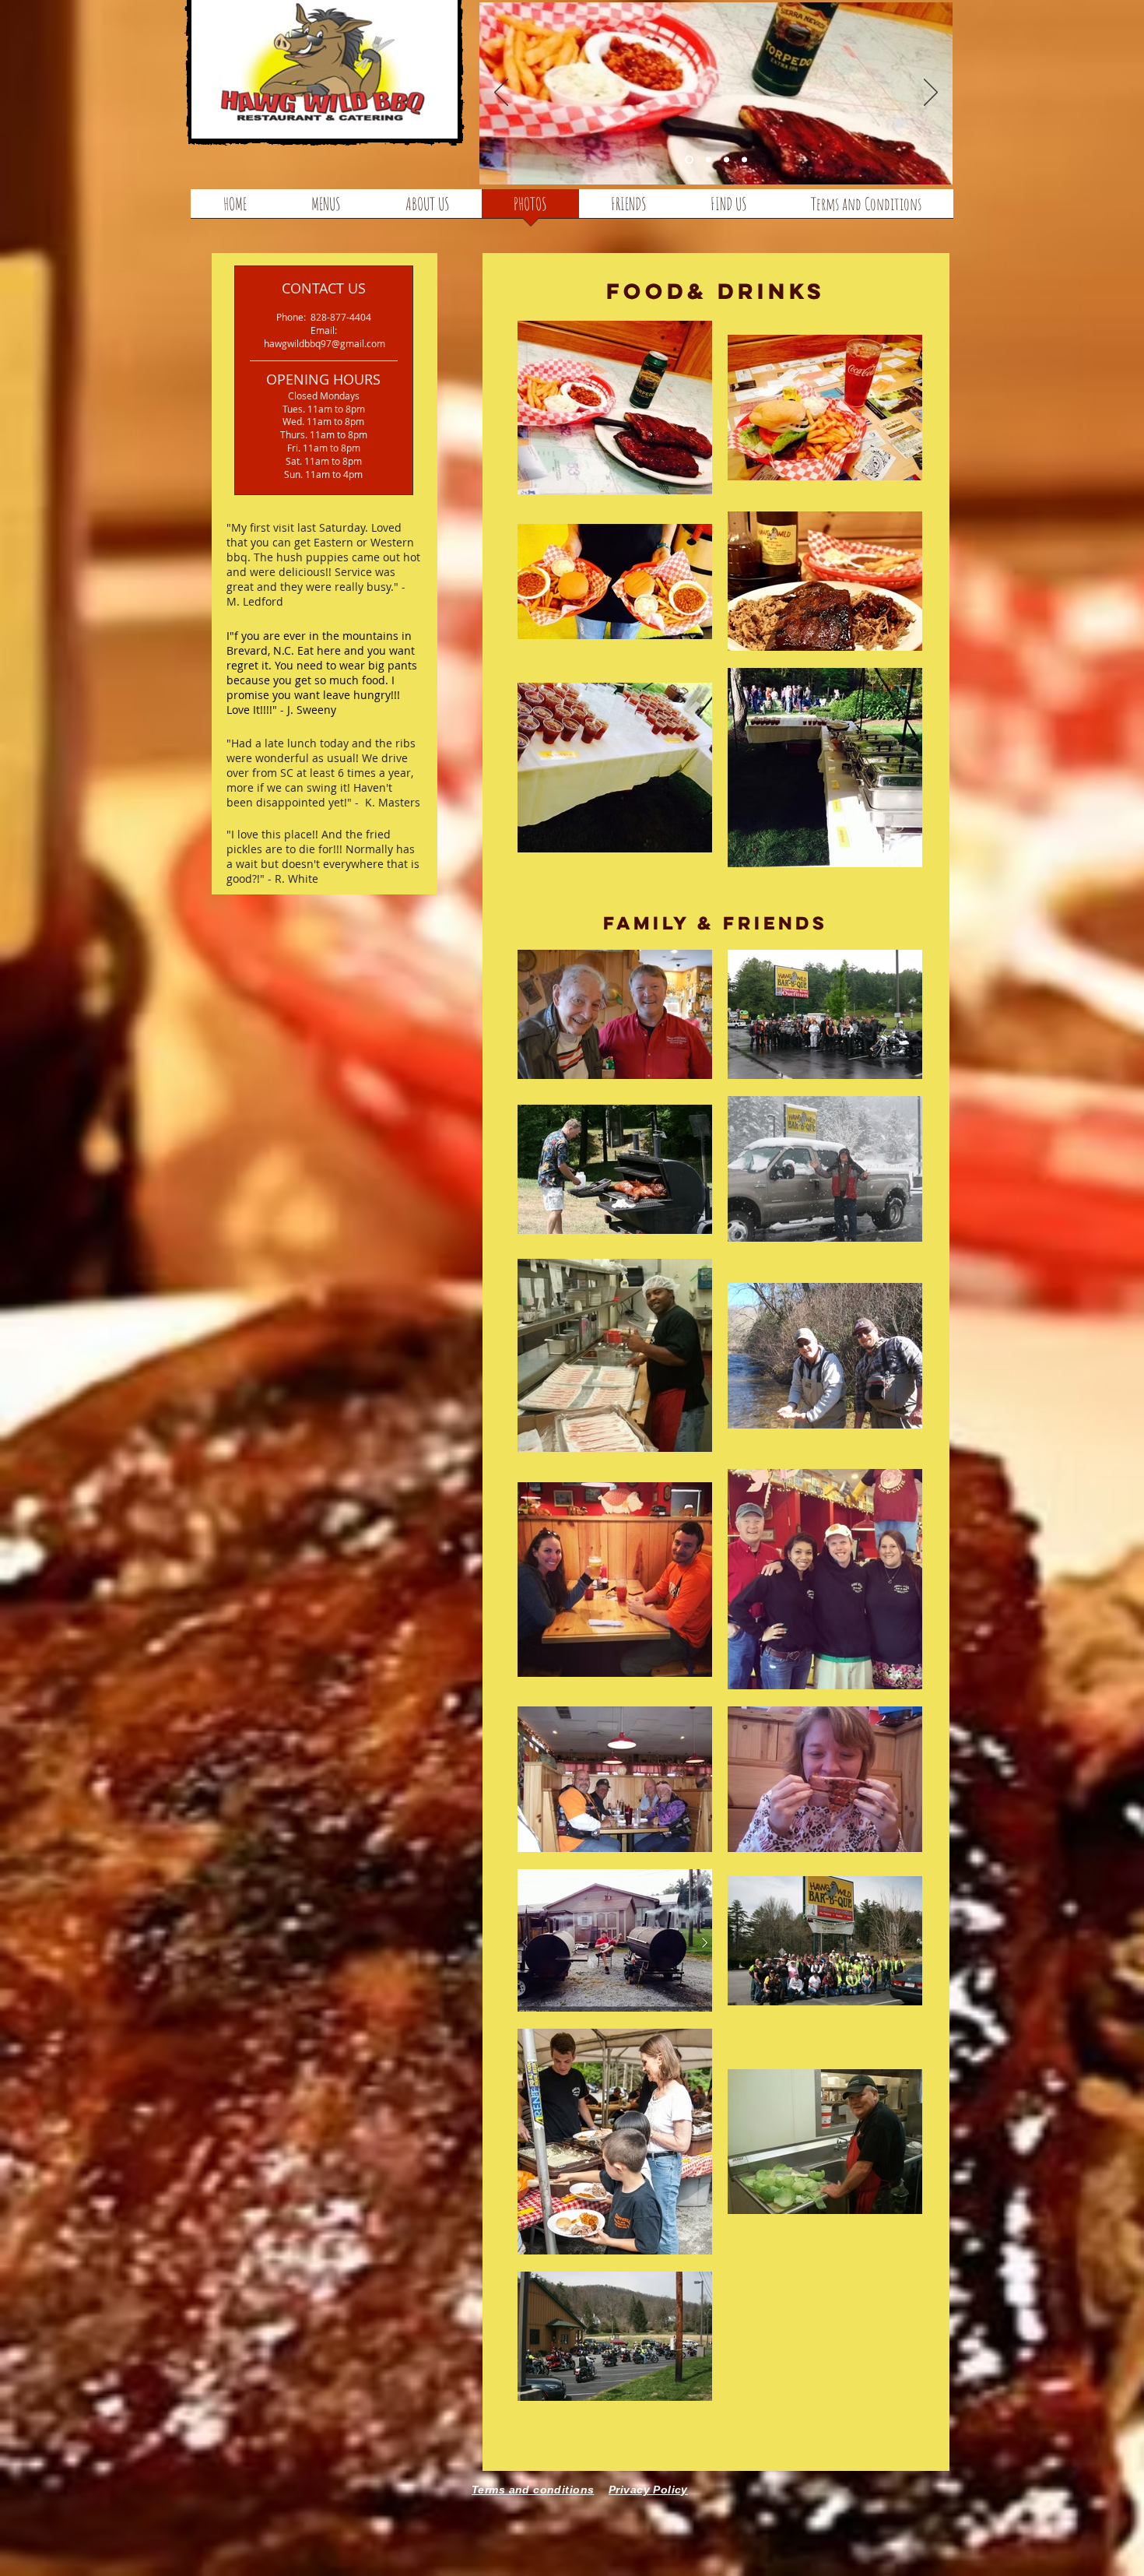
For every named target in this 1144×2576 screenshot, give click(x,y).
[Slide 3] (744, 160)
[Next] (931, 93)
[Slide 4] (689, 160)
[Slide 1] (709, 160)
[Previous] (501, 93)
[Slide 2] (726, 160)
